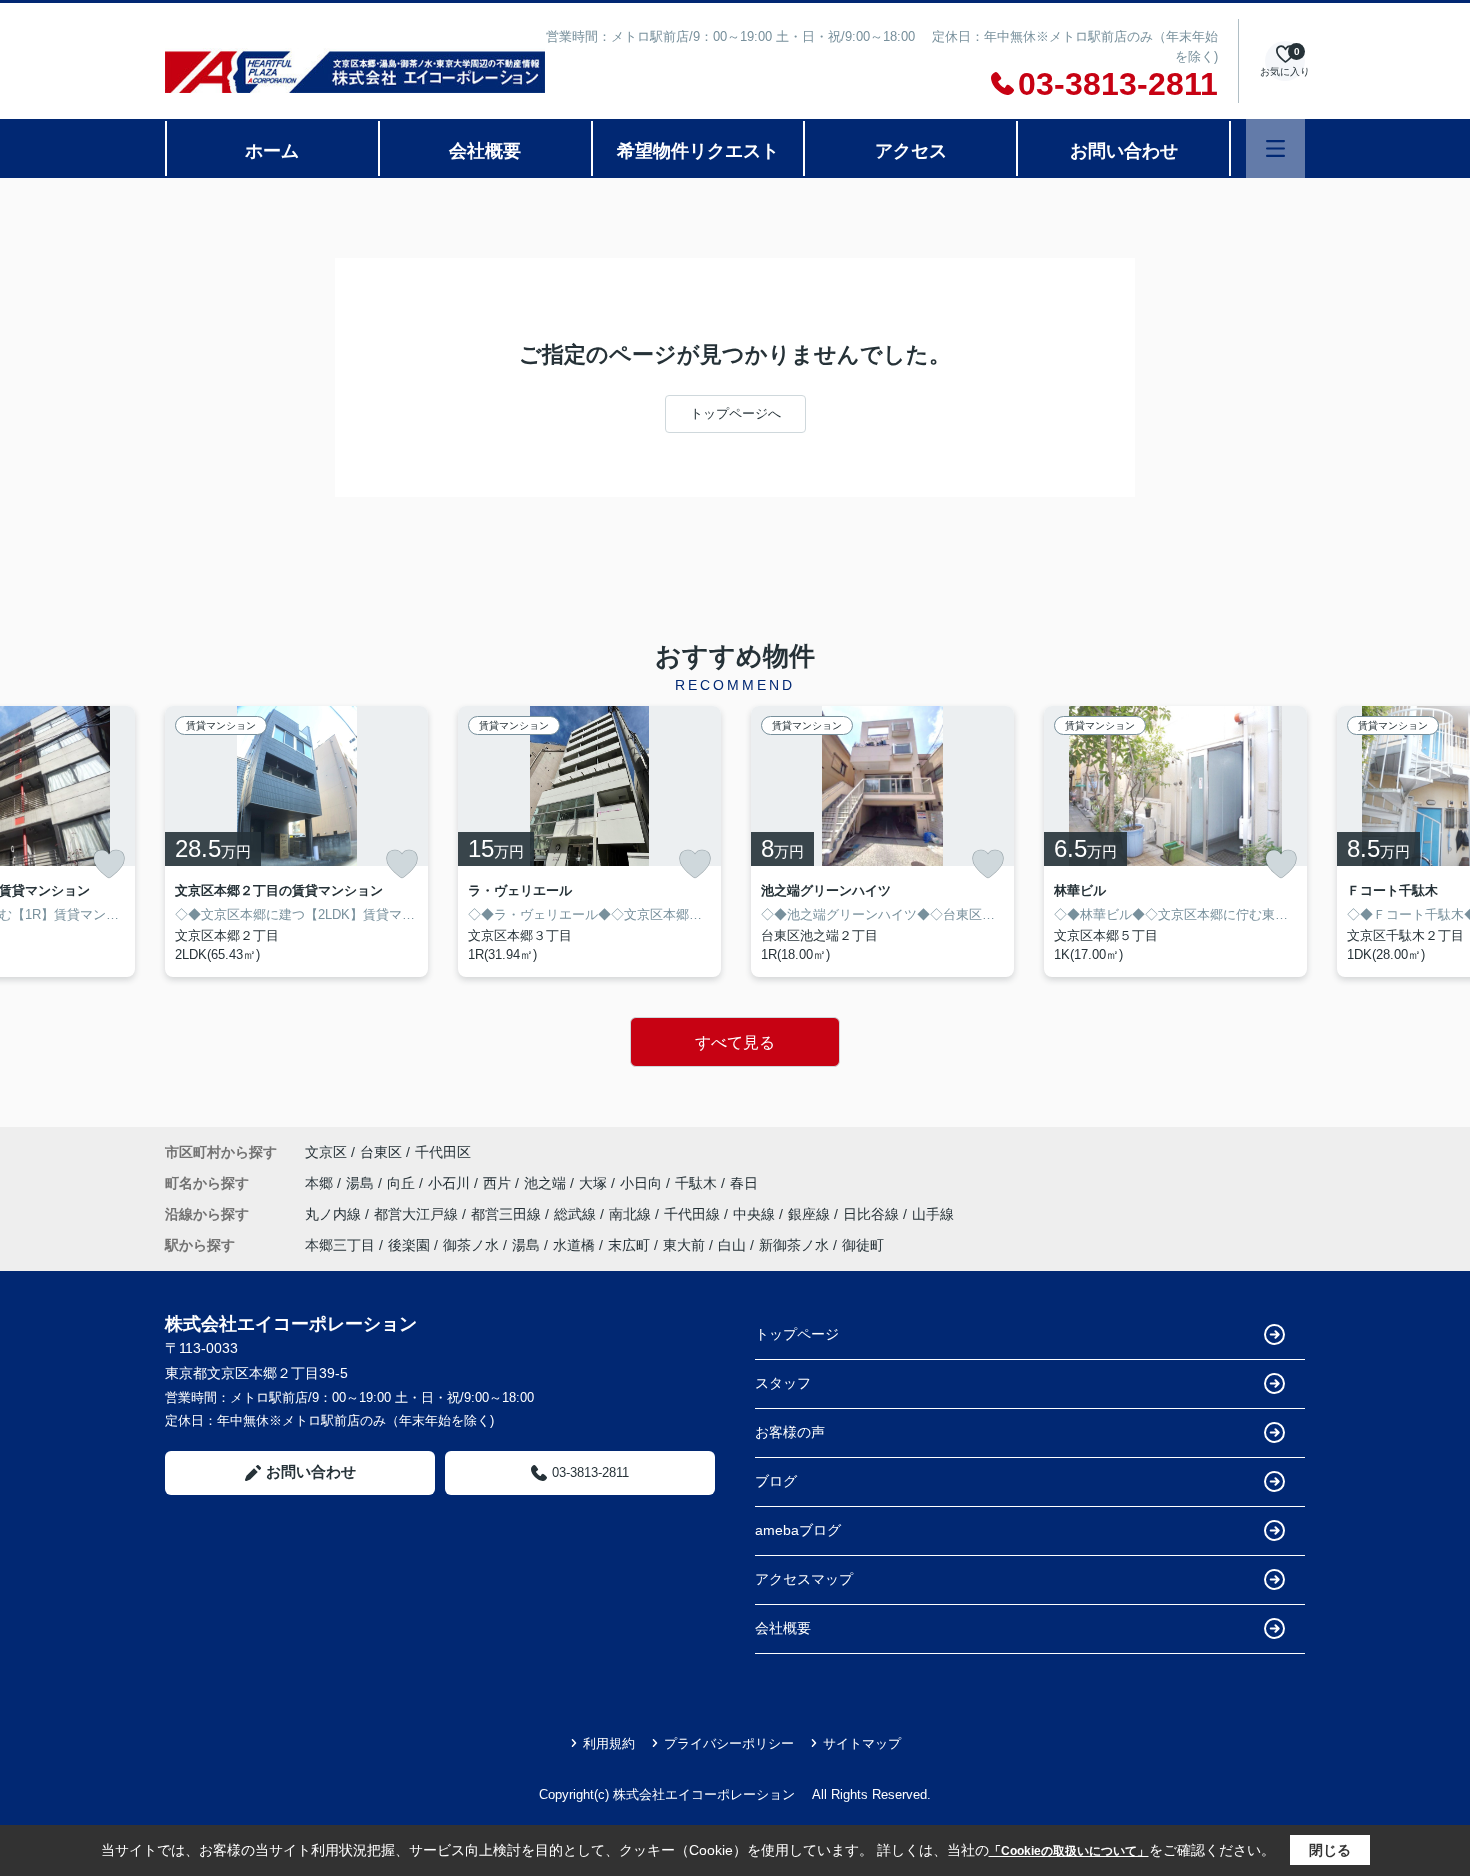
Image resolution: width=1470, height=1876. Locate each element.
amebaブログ (798, 1530)
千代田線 (694, 1214)
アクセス (911, 151)
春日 (744, 1183)
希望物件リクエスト (698, 151)
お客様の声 (790, 1432)
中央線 (756, 1214)
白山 (732, 1245)
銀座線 (811, 1214)
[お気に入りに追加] (109, 864)
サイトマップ (862, 1743)
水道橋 (574, 1245)
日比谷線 (873, 1214)
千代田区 (443, 1152)
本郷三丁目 (340, 1245)
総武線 (577, 1214)
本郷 (321, 1183)
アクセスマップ (804, 1579)
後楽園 (409, 1245)
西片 (499, 1183)
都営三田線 (508, 1214)
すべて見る (735, 1042)
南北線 (632, 1214)
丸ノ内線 (335, 1214)
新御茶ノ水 (794, 1245)
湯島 (362, 1183)
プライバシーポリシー (729, 1743)
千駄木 (698, 1183)
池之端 (547, 1183)
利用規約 (609, 1743)
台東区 (381, 1152)
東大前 (684, 1245)
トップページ (797, 1334)
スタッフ (783, 1383)
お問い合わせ (1124, 151)
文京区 (326, 1152)
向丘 (403, 1183)
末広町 (629, 1245)
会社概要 (485, 151)
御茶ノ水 (471, 1245)
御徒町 (863, 1245)
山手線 (933, 1214)
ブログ (776, 1481)
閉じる (1330, 1850)
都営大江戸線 (418, 1214)
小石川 (451, 1183)
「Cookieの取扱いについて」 (1069, 1851)
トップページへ (735, 413)
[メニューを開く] (1275, 148)
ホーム (272, 151)
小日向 (643, 1183)
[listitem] (296, 841)
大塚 (595, 1183)
